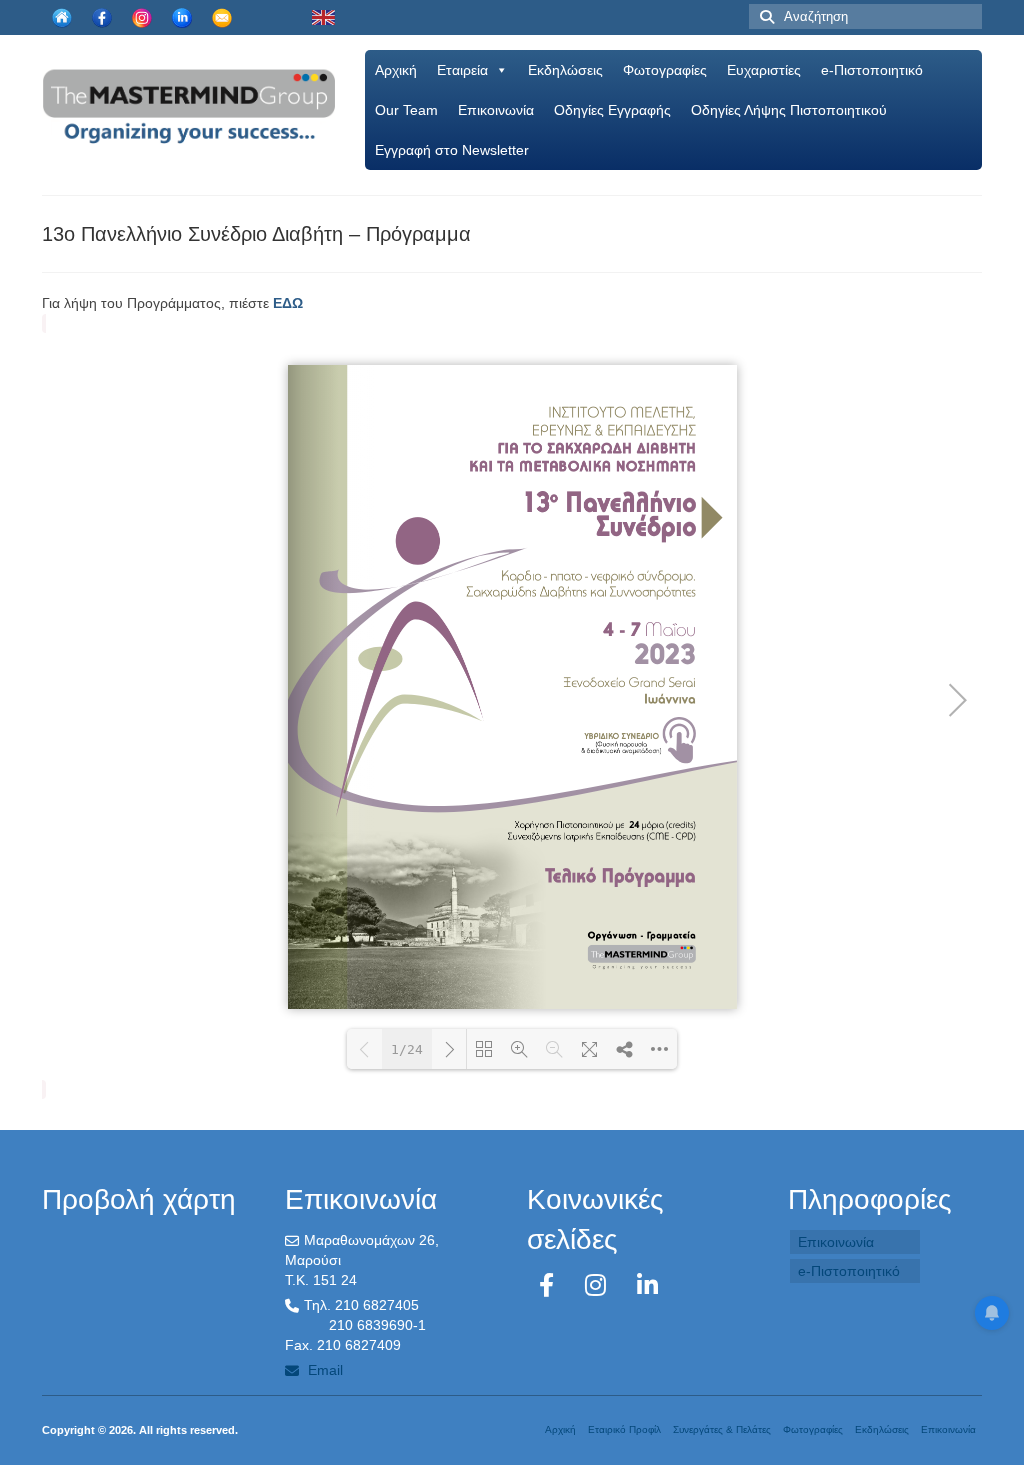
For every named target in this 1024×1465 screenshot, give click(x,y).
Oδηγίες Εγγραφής (612, 110)
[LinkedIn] (647, 1285)
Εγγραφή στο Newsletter (452, 150)
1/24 (407, 1049)
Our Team (406, 110)
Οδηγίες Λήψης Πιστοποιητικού (789, 110)
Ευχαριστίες (764, 70)
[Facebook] (550, 1285)
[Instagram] (599, 1285)
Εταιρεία (462, 70)
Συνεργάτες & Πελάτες (722, 1429)
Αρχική (396, 70)
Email (323, 1370)
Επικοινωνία (496, 110)
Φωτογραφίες (665, 70)
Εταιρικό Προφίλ (624, 1429)
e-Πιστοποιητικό (872, 70)
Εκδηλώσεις (565, 70)
